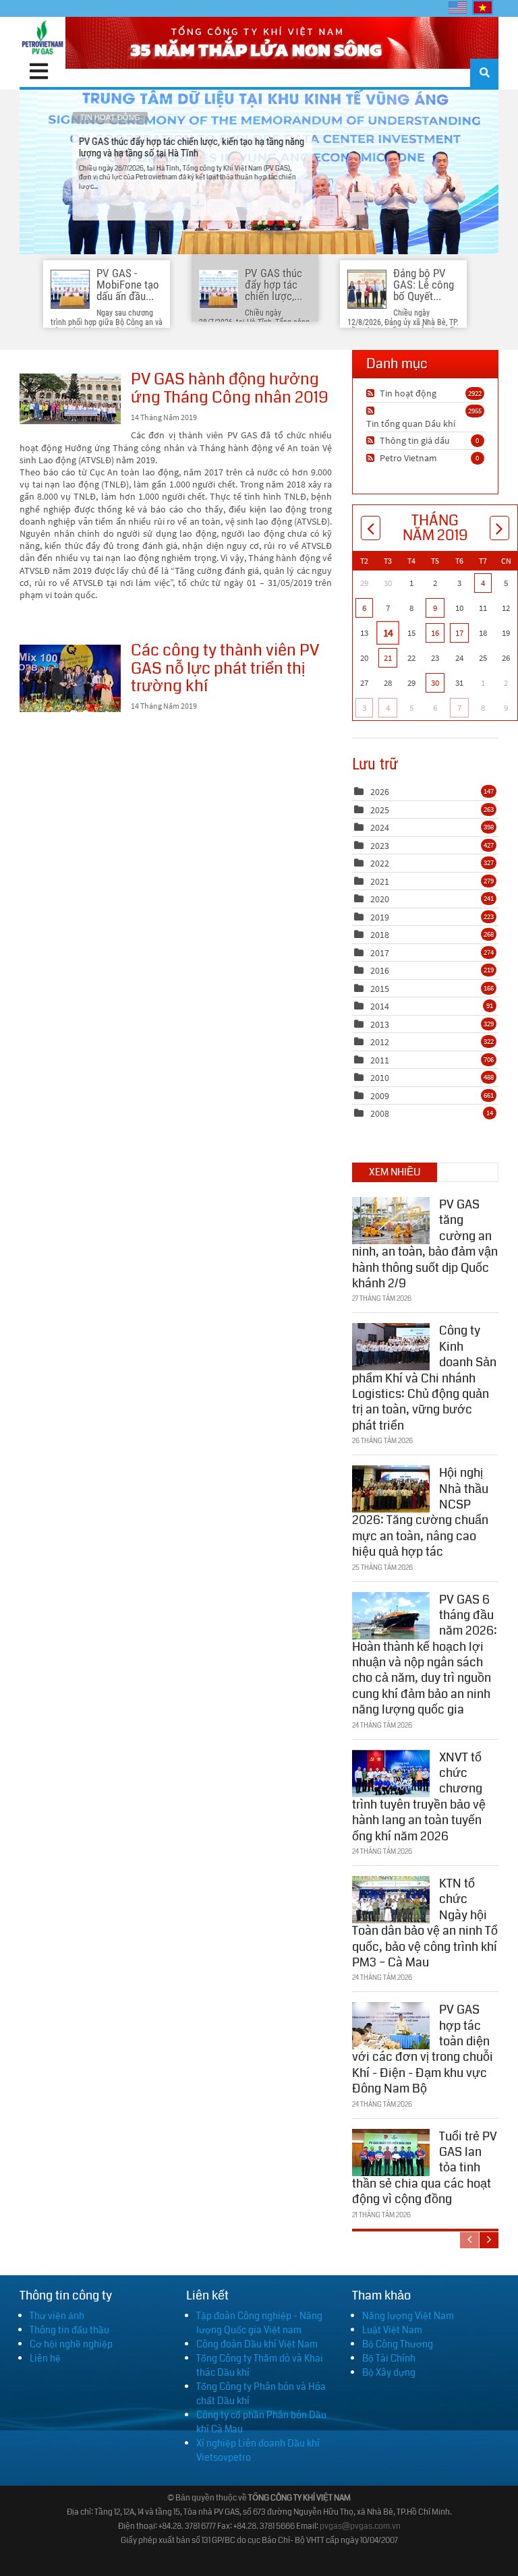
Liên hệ (45, 2358)
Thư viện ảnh (57, 2316)
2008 (380, 1113)
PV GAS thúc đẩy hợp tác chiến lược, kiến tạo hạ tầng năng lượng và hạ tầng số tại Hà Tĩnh (259, 172)
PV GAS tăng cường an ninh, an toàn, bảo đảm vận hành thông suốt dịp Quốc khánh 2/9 (425, 1244)
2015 (380, 989)
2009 (380, 1096)
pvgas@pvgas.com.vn (360, 2526)
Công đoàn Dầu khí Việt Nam (257, 2344)
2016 (380, 970)
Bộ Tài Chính (389, 2358)
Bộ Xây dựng (389, 2372)
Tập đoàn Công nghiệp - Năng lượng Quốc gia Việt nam (259, 2323)
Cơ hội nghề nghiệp (71, 2344)
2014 (380, 1006)
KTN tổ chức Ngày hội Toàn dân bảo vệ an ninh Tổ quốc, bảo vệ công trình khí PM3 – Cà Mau (425, 1923)
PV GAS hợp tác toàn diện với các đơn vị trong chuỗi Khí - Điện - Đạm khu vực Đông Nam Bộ (423, 2049)
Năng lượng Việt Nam (408, 2316)
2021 (380, 881)
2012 (380, 1042)
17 (459, 633)
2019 (380, 917)
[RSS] (372, 393)
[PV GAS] (42, 37)
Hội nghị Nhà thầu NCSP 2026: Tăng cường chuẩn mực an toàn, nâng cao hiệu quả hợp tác (420, 1512)
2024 (380, 827)
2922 (475, 393)
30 (435, 683)
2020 (380, 899)
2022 (380, 863)
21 (388, 658)
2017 (380, 953)
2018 (380, 935)
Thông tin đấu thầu (69, 2330)
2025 (380, 810)
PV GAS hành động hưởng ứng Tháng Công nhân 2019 (70, 399)
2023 (380, 846)
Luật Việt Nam (392, 2330)
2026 (380, 792)
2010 (380, 1078)
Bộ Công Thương (398, 2344)
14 (388, 633)
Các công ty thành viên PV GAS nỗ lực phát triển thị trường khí (70, 678)
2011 (380, 1060)
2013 (380, 1024)
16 (435, 633)
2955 (475, 411)
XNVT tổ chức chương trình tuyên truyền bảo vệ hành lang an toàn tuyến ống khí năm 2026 (419, 1797)
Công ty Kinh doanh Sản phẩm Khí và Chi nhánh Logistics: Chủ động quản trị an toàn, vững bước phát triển (424, 1378)
